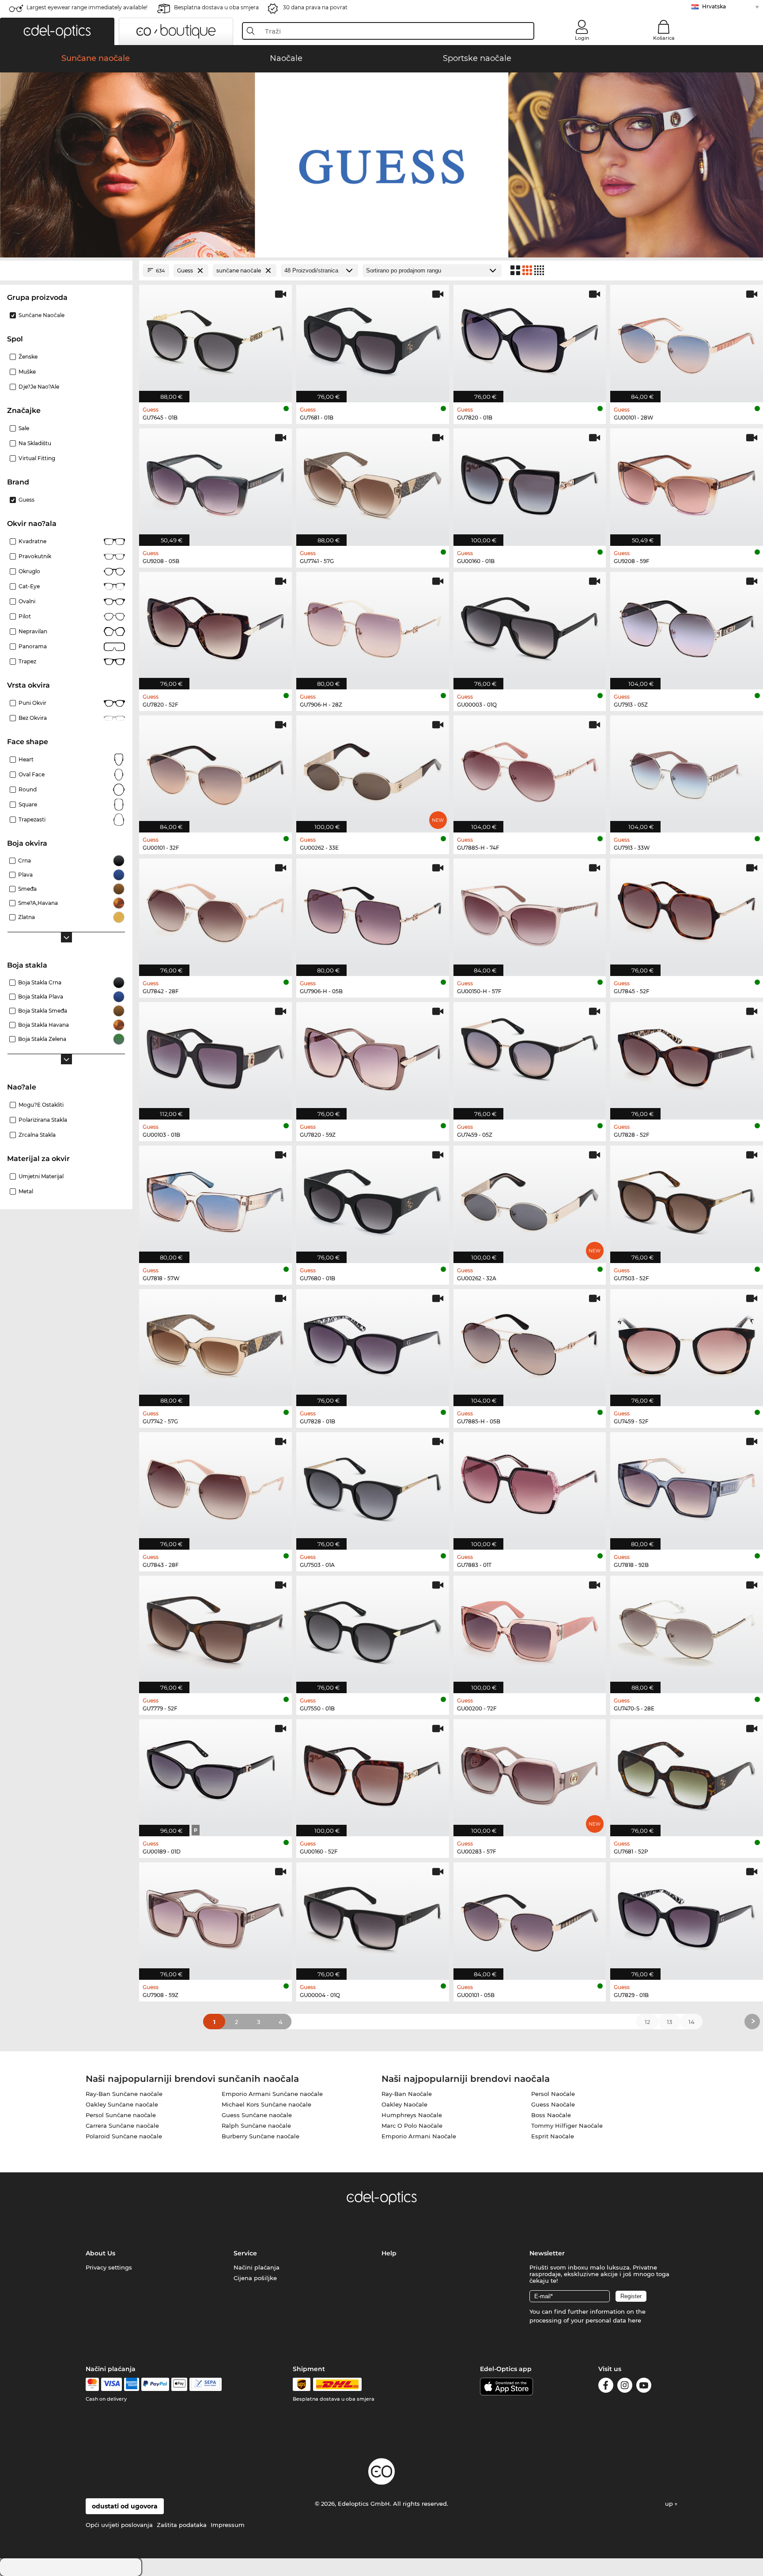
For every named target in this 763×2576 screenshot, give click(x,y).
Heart (26, 759)
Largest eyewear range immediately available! (87, 7)
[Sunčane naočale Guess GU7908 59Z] (215, 1916)
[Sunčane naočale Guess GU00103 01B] (215, 1056)
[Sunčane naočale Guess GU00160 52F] (373, 1773)
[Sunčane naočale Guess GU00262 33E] (373, 770)
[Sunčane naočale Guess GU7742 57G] (215, 1343)
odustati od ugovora (125, 2506)
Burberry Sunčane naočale (261, 2136)
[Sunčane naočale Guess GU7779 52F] (215, 1630)
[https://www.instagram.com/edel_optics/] (625, 2387)
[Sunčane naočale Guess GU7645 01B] (215, 339)
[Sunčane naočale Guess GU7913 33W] (687, 770)
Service (245, 2253)
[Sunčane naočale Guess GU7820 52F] (215, 626)
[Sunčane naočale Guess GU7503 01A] (373, 1486)
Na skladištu (35, 443)
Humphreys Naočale (412, 2115)
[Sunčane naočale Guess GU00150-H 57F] (530, 913)
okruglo (29, 571)
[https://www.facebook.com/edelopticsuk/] (606, 2387)
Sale (24, 428)
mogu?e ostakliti (41, 1105)
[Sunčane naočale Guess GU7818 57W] (215, 1200)
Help (389, 2253)
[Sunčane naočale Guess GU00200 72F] (530, 1630)
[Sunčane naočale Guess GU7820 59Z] (373, 1056)
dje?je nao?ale (39, 387)
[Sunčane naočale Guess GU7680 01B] (373, 1200)
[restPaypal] (155, 2384)
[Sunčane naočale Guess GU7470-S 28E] (687, 1630)
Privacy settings (109, 2267)
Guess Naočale (553, 2104)
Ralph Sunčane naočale (256, 2126)
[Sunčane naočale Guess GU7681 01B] (373, 339)
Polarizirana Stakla (43, 1120)
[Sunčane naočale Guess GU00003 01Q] (530, 626)
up (670, 2504)
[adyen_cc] (92, 2384)
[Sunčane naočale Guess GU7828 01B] (373, 1343)
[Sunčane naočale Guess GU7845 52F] (687, 913)
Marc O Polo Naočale (412, 2126)
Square (28, 804)
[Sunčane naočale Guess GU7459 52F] (687, 1343)
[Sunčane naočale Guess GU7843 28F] (215, 1486)
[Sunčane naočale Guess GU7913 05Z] (687, 626)
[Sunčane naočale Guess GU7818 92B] (687, 1486)
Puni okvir (32, 703)
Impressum (228, 2525)
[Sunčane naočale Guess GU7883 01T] (530, 1486)
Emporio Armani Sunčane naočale (272, 2094)
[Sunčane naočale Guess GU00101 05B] (530, 1916)
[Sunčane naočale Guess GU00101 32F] (215, 770)
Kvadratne (32, 541)
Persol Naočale (553, 2094)
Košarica (664, 38)
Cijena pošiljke (255, 2278)
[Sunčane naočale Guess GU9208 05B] (215, 482)
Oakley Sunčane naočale (122, 2104)
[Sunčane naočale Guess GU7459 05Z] (530, 1056)
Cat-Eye (29, 586)
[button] (57, 31)
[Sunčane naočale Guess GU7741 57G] (373, 482)
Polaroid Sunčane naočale (124, 2136)
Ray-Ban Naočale (407, 2094)
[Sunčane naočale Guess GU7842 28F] (215, 913)
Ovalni (27, 601)
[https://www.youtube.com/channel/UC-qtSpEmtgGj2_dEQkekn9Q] (644, 2387)
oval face (32, 774)
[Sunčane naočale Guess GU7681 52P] (687, 1773)
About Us (100, 2253)
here (635, 2320)
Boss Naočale (551, 2115)
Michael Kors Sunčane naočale (266, 2104)
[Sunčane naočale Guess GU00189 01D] (215, 1773)
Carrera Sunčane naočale (122, 2126)
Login (582, 38)
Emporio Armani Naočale (419, 2136)
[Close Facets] (66, 270)
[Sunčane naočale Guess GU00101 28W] (687, 339)
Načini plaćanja (257, 2267)
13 (669, 2022)
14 (691, 2022)
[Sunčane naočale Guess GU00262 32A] (530, 1200)
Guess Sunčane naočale (257, 2115)
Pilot (25, 616)
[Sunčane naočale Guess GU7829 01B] (687, 1916)
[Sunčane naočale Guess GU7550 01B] (373, 1630)
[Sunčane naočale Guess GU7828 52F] (687, 1056)
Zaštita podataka (182, 2525)
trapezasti (32, 819)
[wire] (206, 2384)
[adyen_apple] (179, 2384)
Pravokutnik (35, 556)
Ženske (28, 357)
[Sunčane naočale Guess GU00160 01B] (530, 482)
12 (647, 2022)
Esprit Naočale (553, 2136)
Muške (27, 372)
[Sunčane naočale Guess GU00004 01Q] (373, 1916)
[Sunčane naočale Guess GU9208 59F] (687, 482)
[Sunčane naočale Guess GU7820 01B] (530, 339)
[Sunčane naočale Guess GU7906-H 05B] (373, 913)
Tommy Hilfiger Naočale (567, 2126)
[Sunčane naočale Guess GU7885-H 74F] (530, 770)
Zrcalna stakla (37, 1135)
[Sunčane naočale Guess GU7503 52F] (687, 1200)
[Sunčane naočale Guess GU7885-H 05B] (530, 1343)
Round (28, 789)
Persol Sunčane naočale (121, 2115)
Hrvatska (714, 6)
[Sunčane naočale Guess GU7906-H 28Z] (373, 626)
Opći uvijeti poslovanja (119, 2525)
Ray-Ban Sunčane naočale (124, 2094)
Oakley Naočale (404, 2104)
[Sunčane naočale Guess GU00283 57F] (530, 1773)
